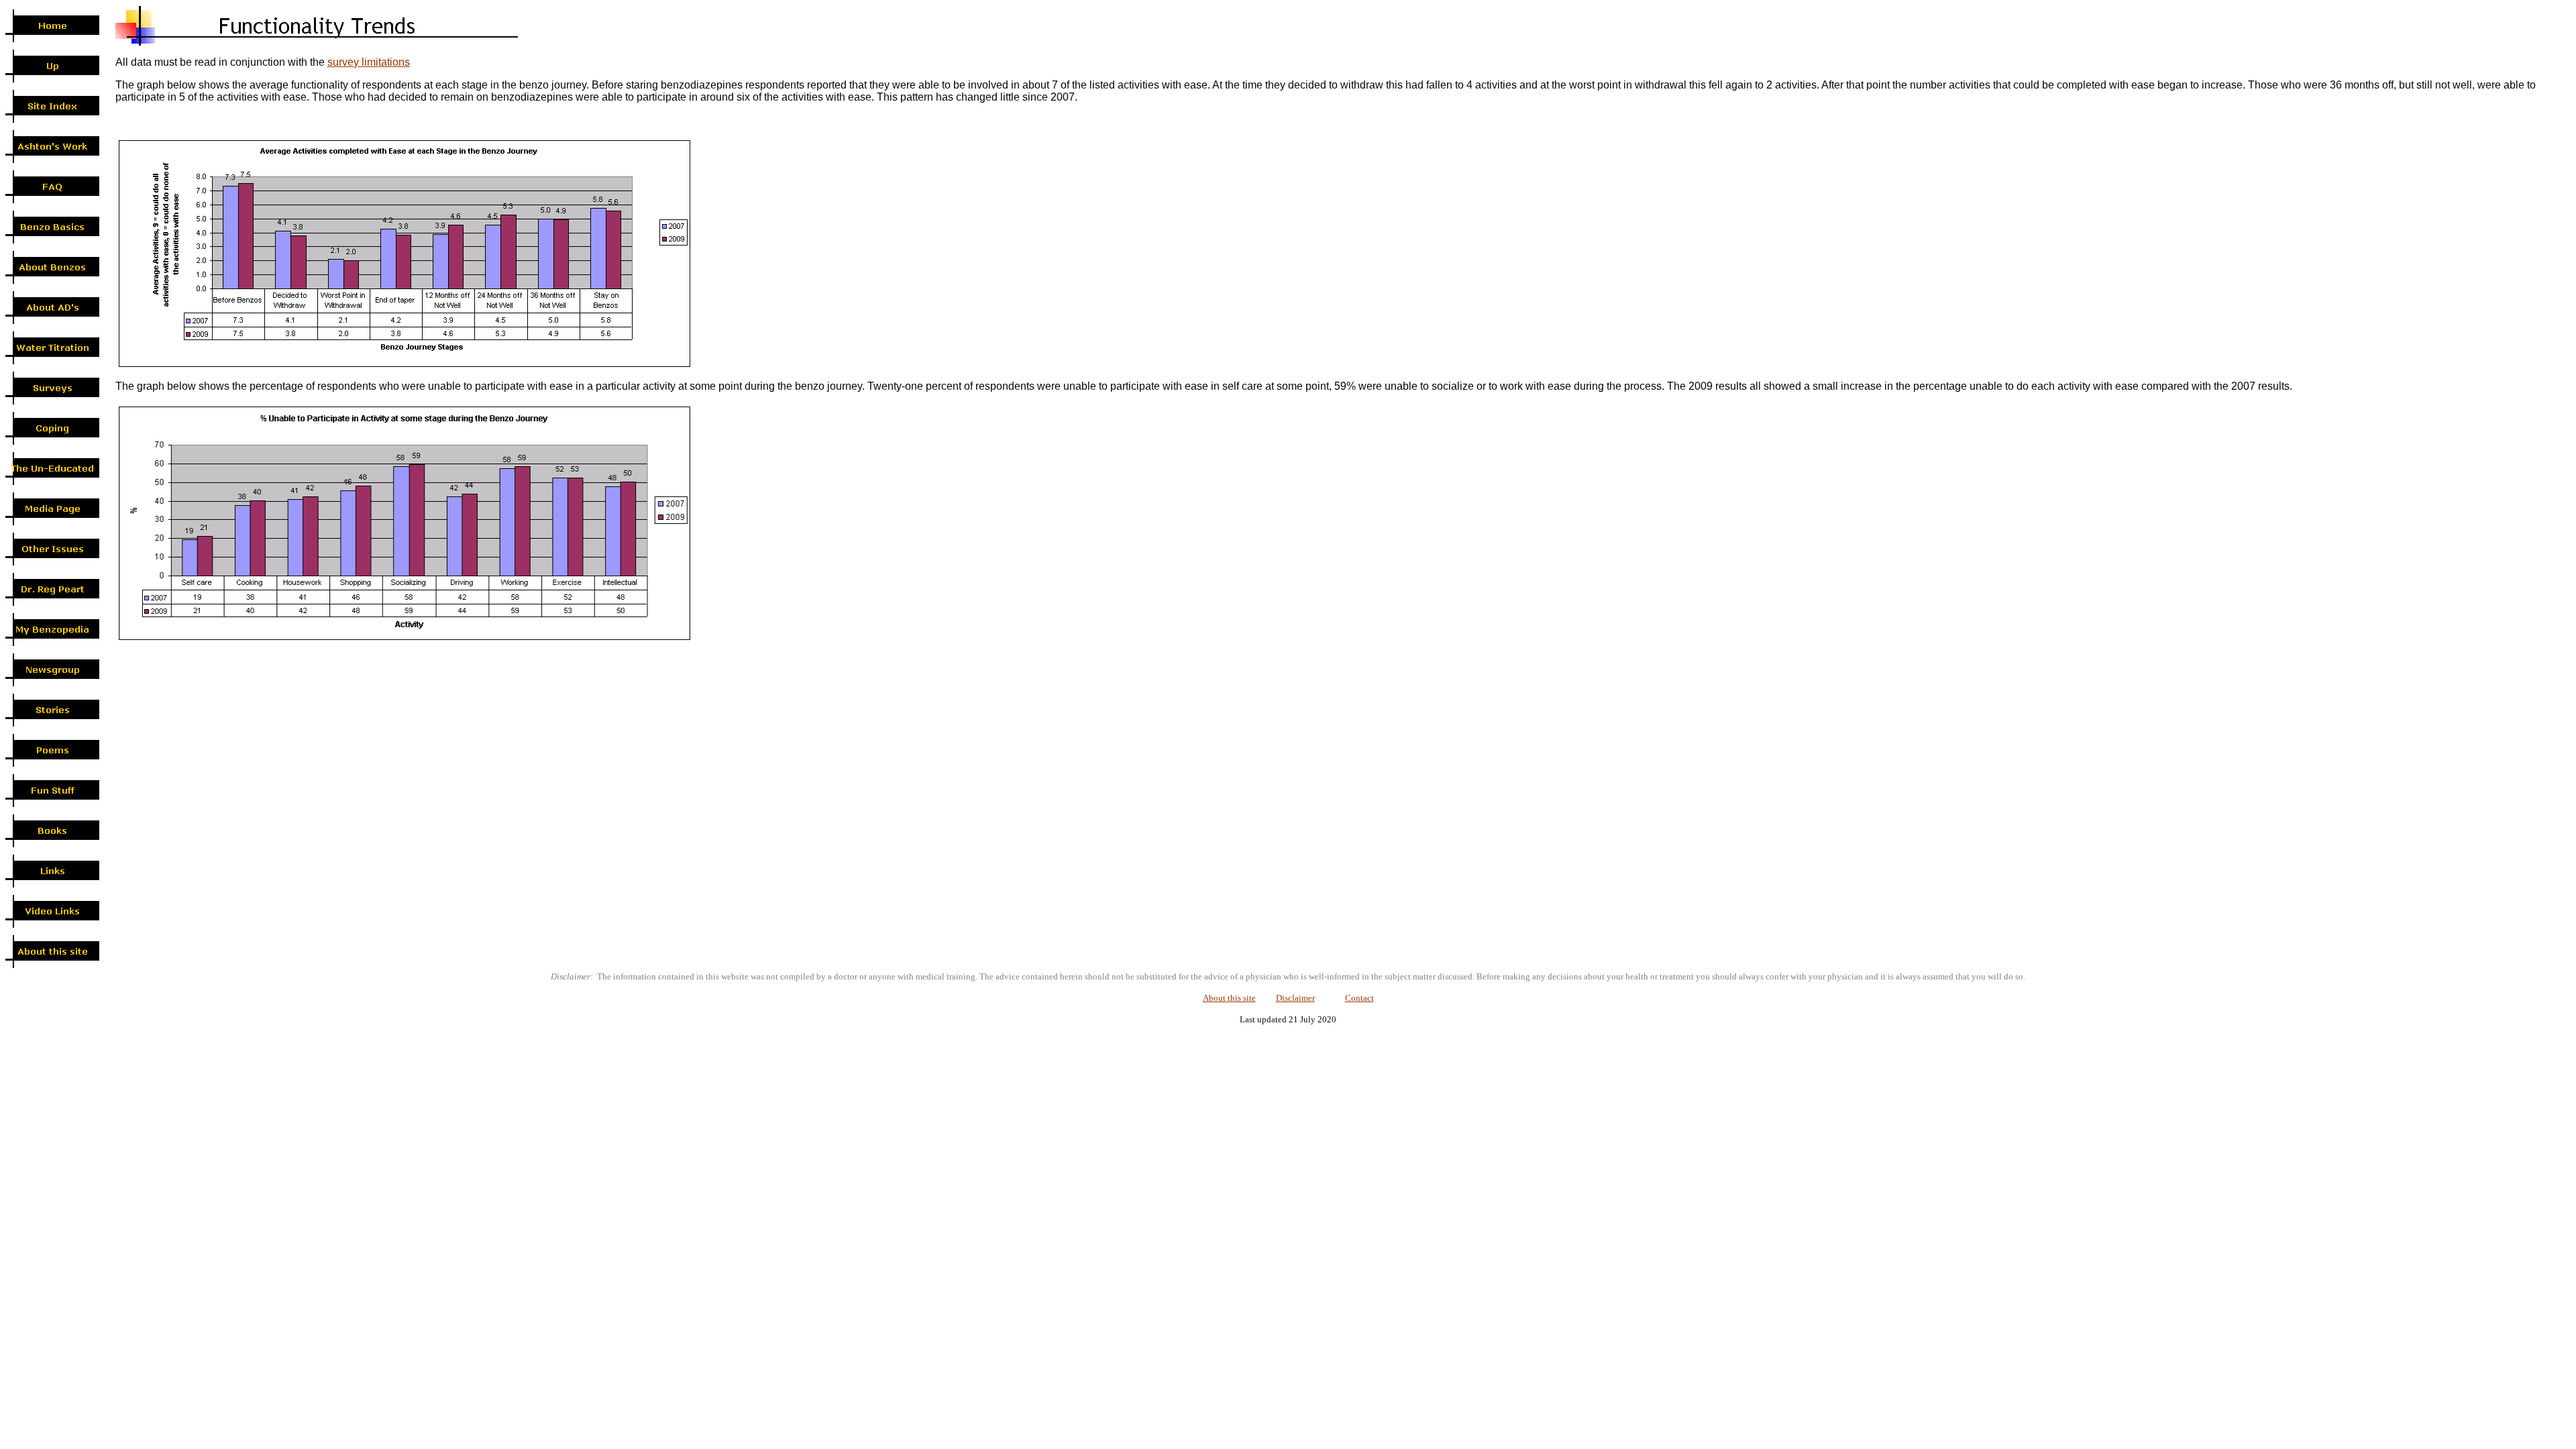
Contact (1359, 998)
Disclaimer (1295, 998)
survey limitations (369, 62)
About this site (1229, 998)
